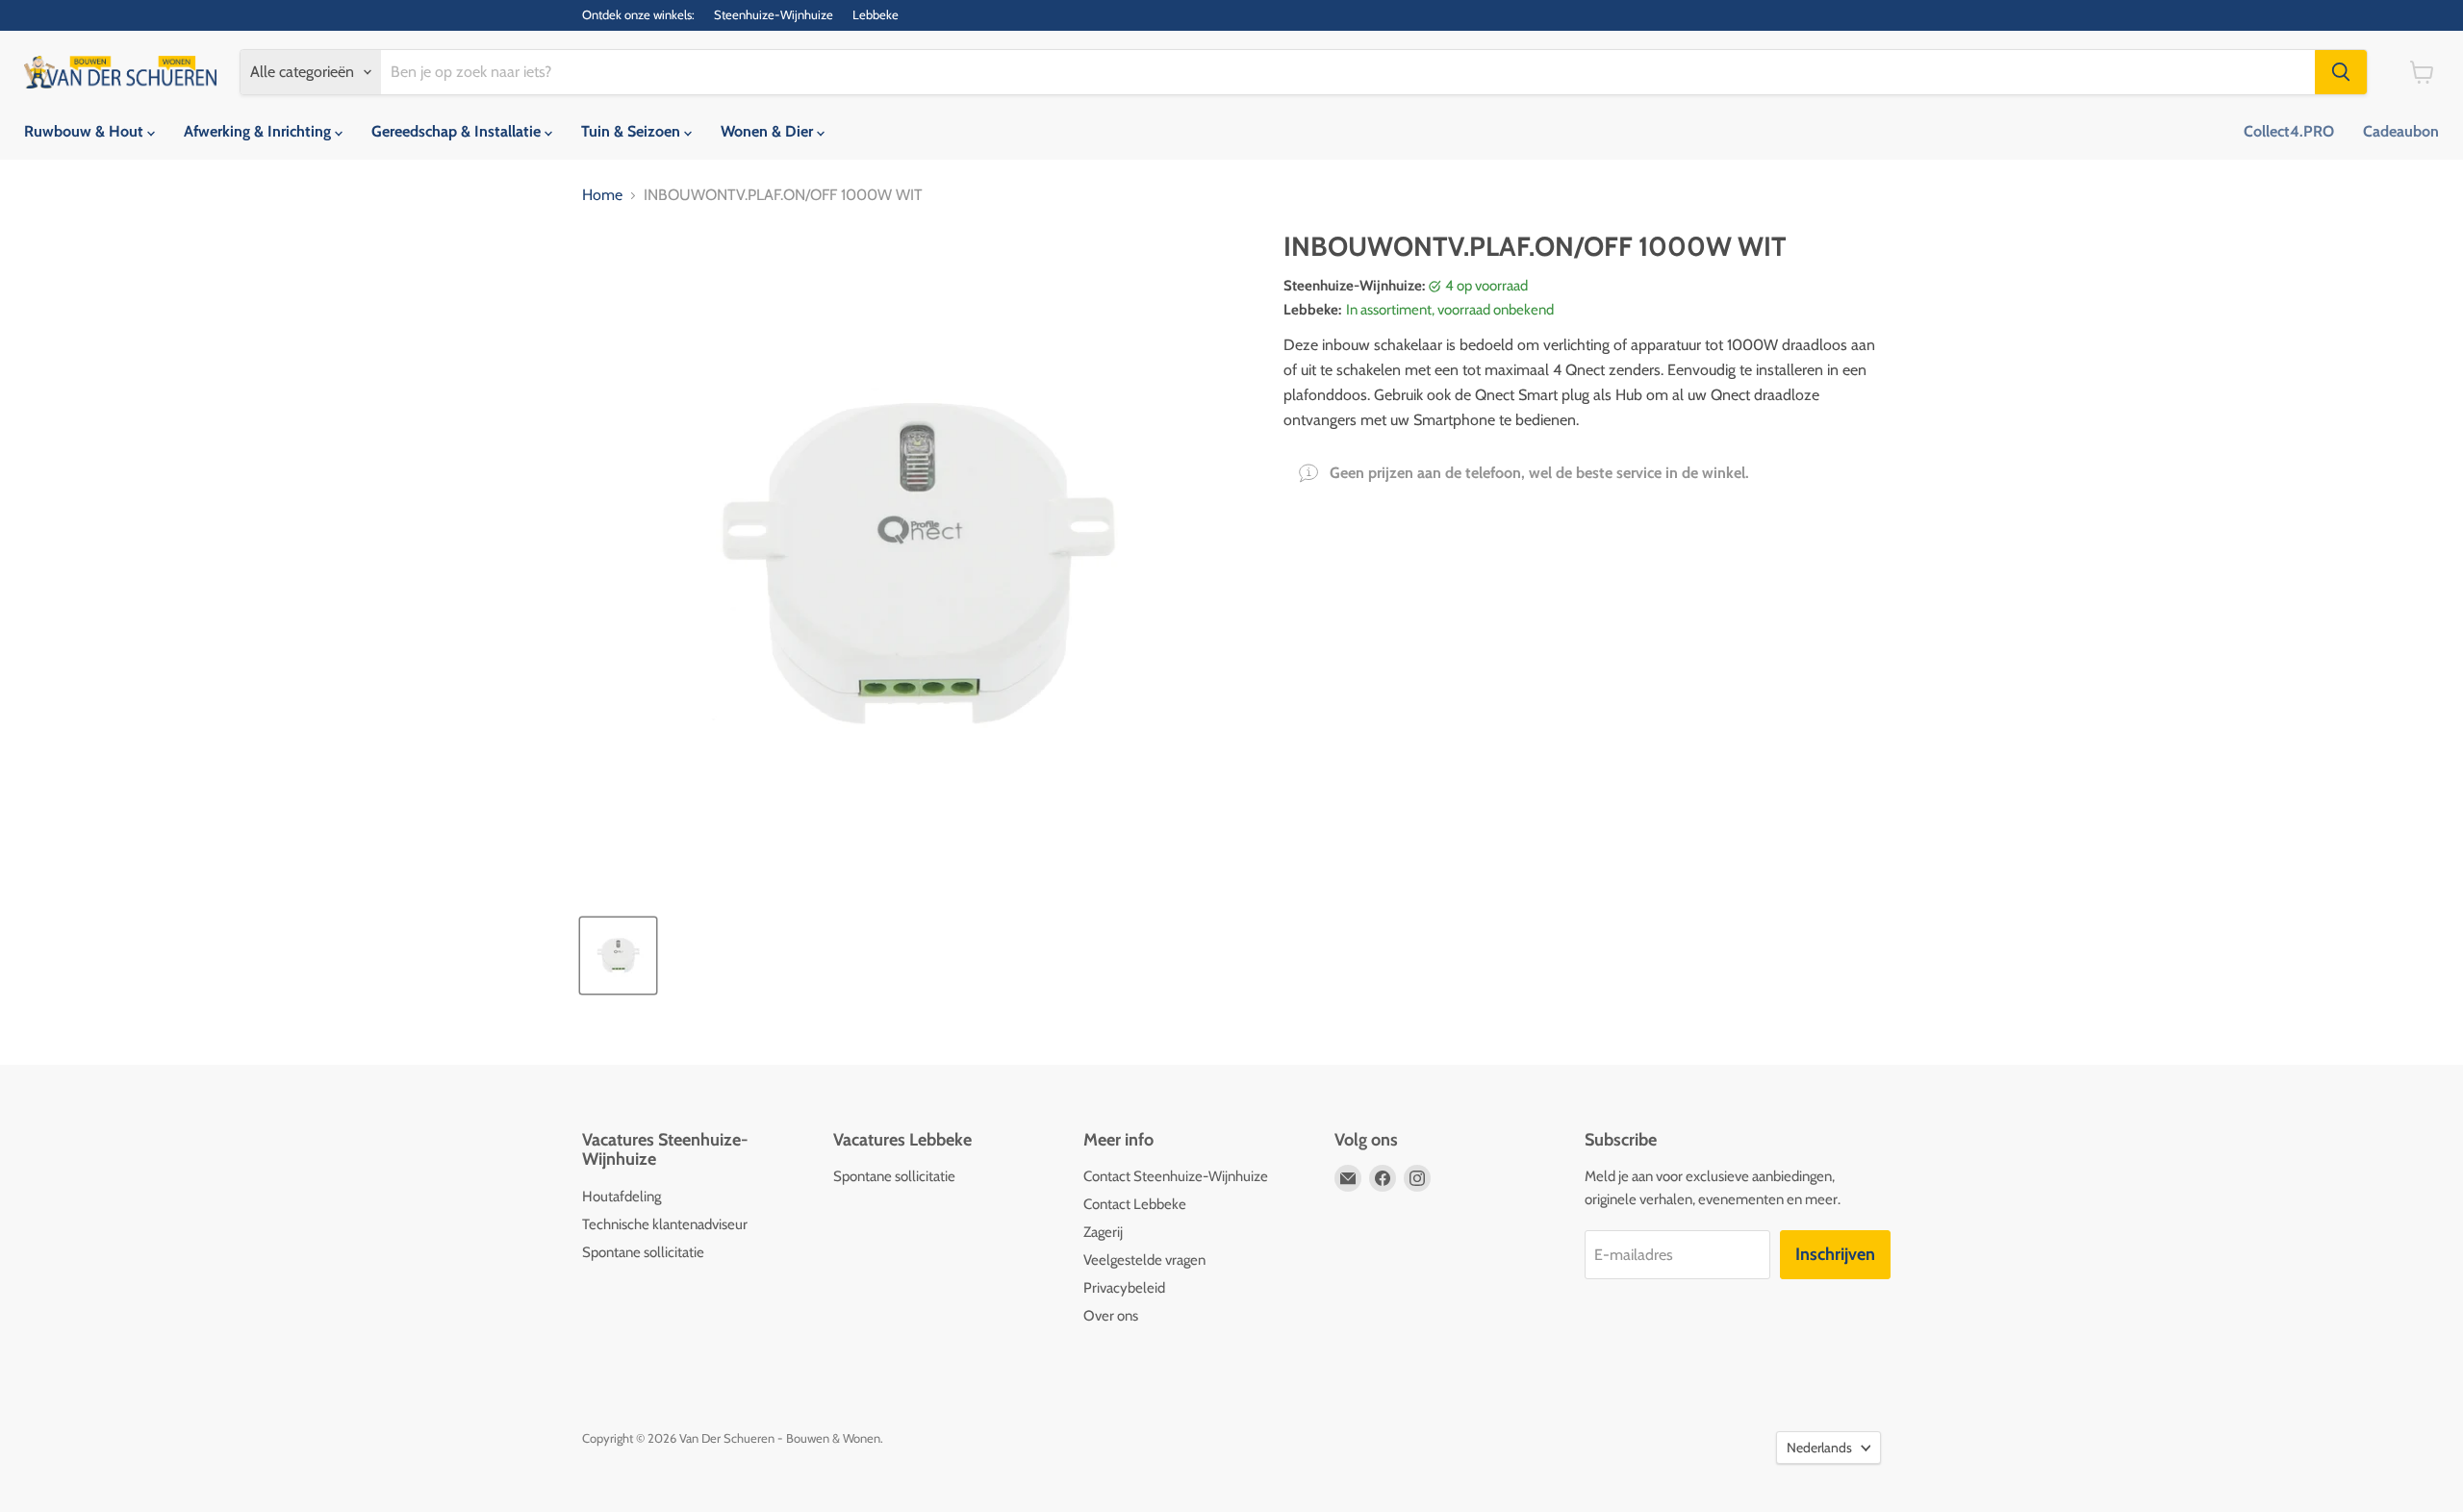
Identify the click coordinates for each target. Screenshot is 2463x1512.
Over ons (1111, 1316)
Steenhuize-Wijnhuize (774, 15)
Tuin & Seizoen (633, 131)
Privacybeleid (1124, 1288)
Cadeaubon (2401, 131)
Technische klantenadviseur (665, 1224)
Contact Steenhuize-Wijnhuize (1176, 1176)
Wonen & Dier (769, 131)
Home (602, 195)
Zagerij (1103, 1232)
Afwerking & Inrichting (259, 131)
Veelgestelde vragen (1144, 1260)
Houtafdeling (622, 1197)
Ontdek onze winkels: (638, 15)
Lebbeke (876, 15)
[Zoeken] (2341, 72)
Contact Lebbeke (1135, 1204)
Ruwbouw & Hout (86, 131)
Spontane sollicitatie (643, 1252)
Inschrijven (1835, 1254)
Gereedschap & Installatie (458, 131)
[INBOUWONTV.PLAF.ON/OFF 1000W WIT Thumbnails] (618, 956)
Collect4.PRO (2289, 131)
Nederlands (1819, 1448)
